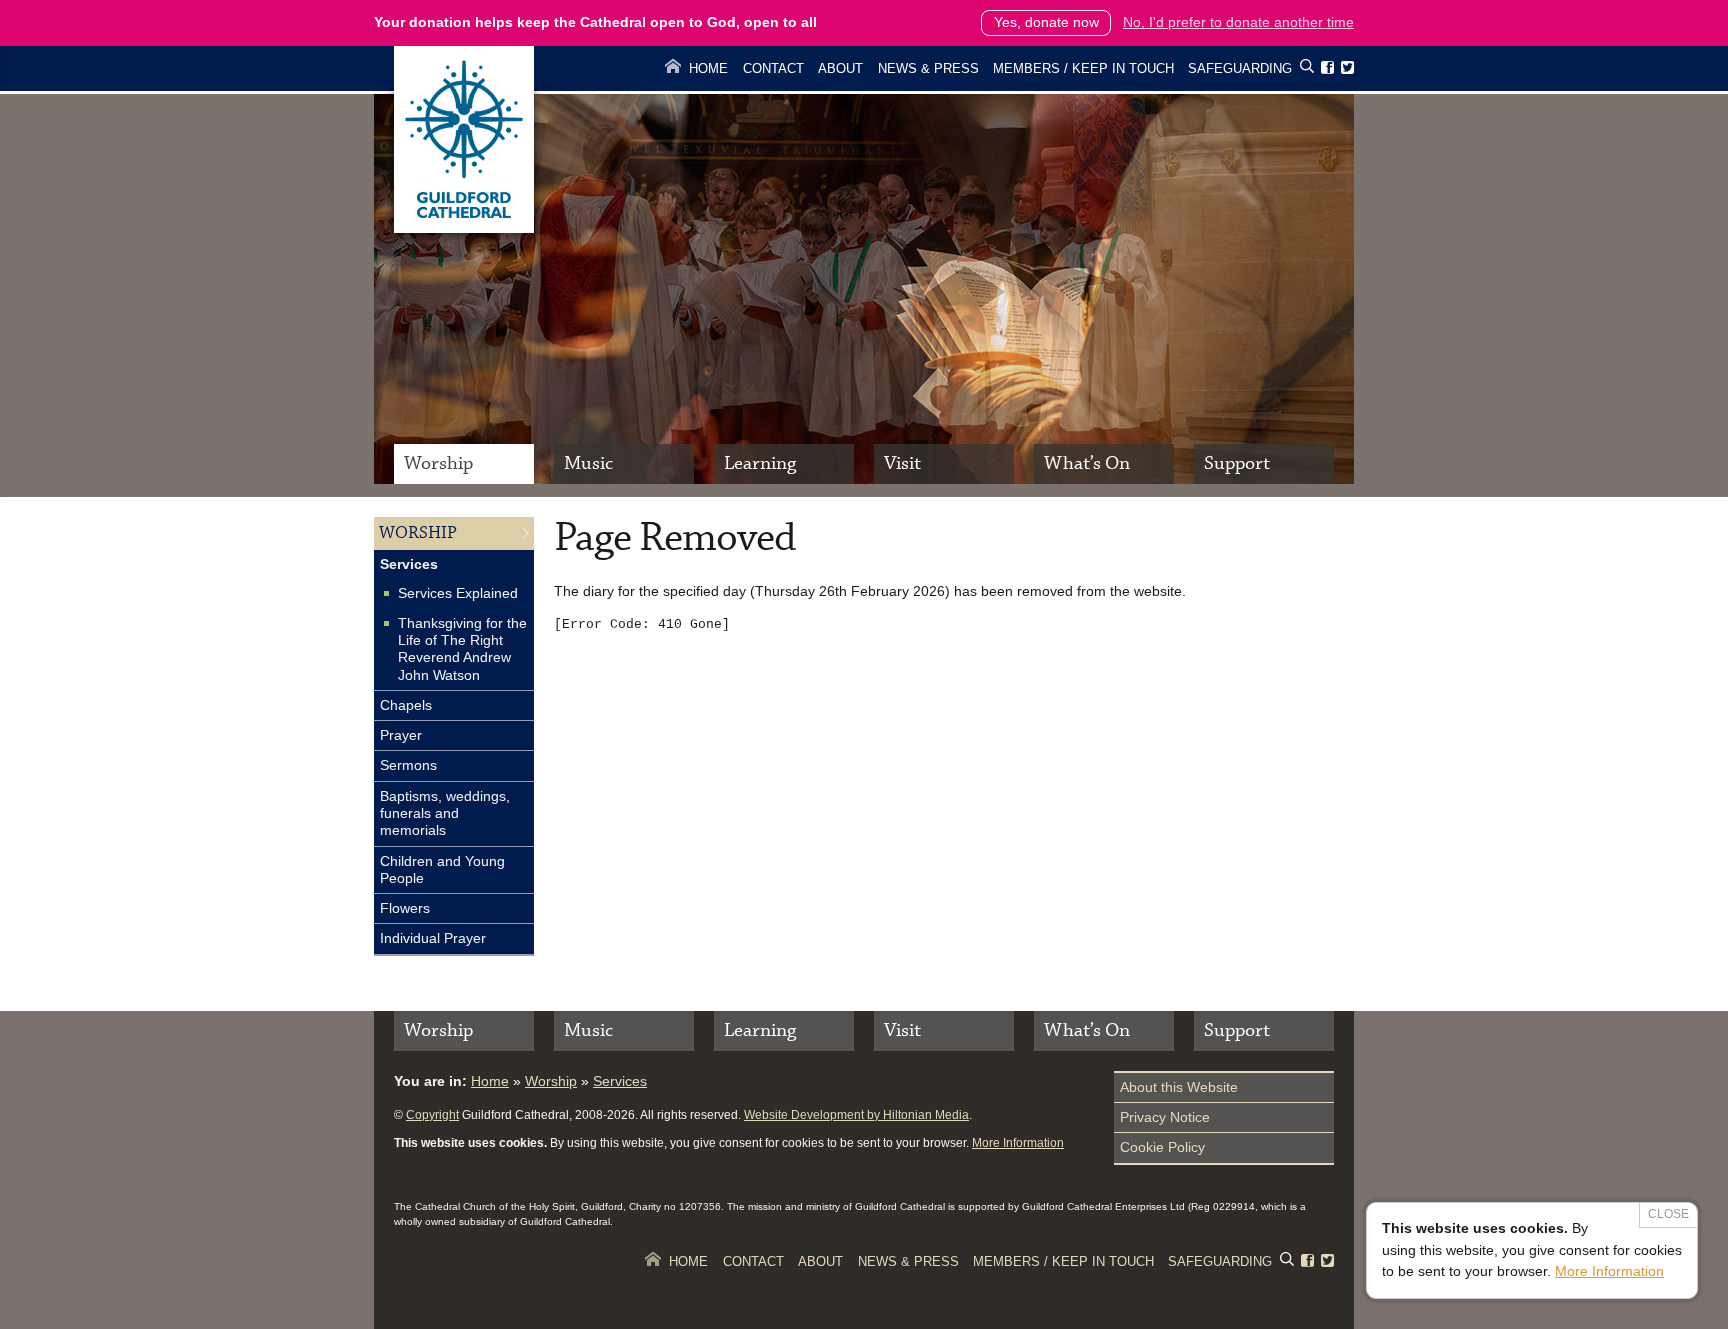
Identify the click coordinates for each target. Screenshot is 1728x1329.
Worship (438, 463)
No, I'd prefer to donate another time (1238, 22)
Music (588, 463)
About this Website (1179, 1087)
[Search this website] (1307, 69)
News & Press (928, 68)
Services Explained (458, 593)
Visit (902, 463)
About (840, 68)
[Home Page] (464, 228)
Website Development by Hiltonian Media (856, 1115)
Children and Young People (442, 869)
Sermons (408, 765)
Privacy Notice (1165, 1117)
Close (1668, 1214)
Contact (773, 68)
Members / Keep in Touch (1083, 68)
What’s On (1087, 463)
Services (409, 564)
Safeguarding (1240, 68)
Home (708, 68)
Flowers (405, 908)
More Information (1018, 1143)
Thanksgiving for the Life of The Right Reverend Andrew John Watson (462, 649)
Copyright (432, 1115)
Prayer (401, 735)
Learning (760, 463)
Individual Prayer (433, 938)
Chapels (406, 705)
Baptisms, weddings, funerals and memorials (445, 813)
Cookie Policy (1162, 1147)
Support (1237, 463)
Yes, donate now (1046, 22)
